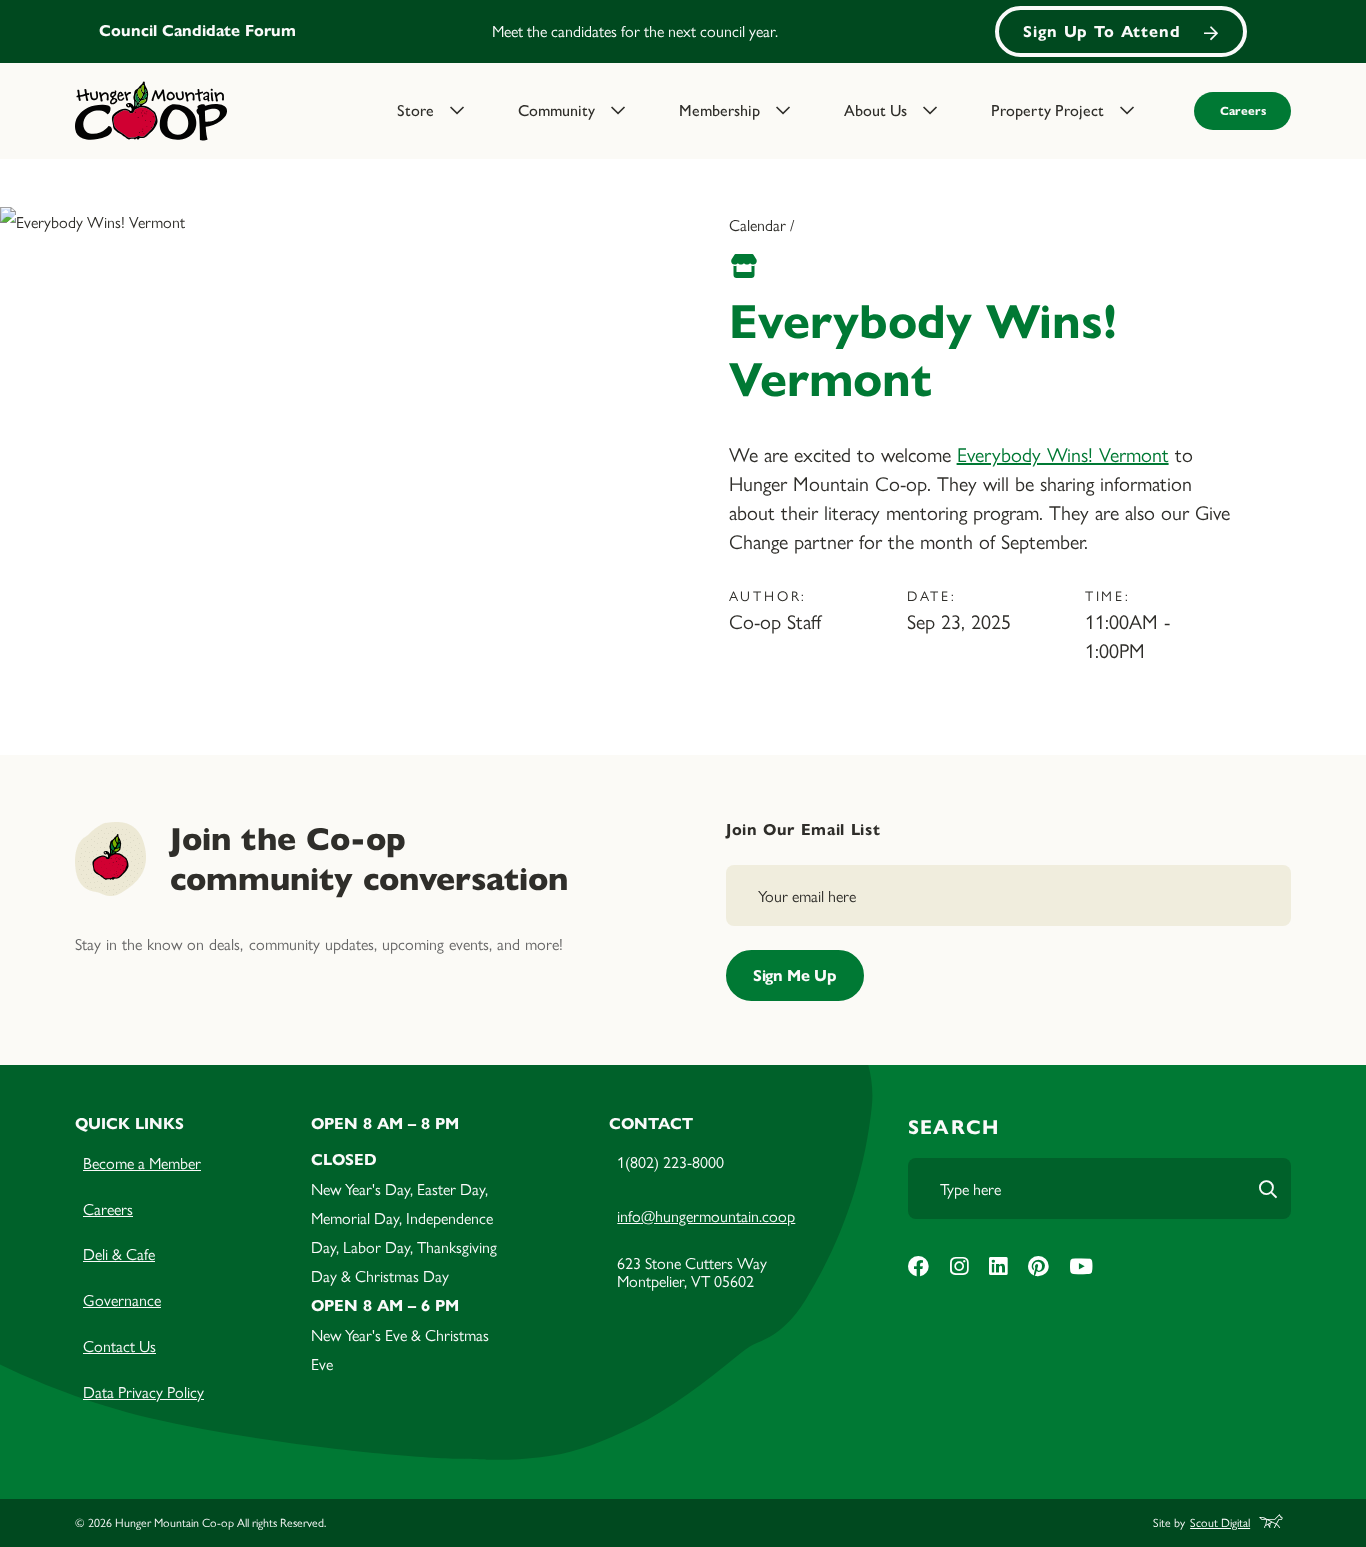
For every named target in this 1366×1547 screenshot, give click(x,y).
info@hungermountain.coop (706, 1215)
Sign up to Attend (1102, 31)
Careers (1243, 110)
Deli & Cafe (119, 1253)
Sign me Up (795, 975)
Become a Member (142, 1162)
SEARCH (953, 1127)
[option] (683, 31)
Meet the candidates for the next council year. (635, 30)
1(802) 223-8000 (670, 1161)
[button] (445, 111)
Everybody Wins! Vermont (1063, 453)
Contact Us (119, 1345)
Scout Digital (1220, 1523)
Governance (122, 1299)
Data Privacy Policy (143, 1391)
